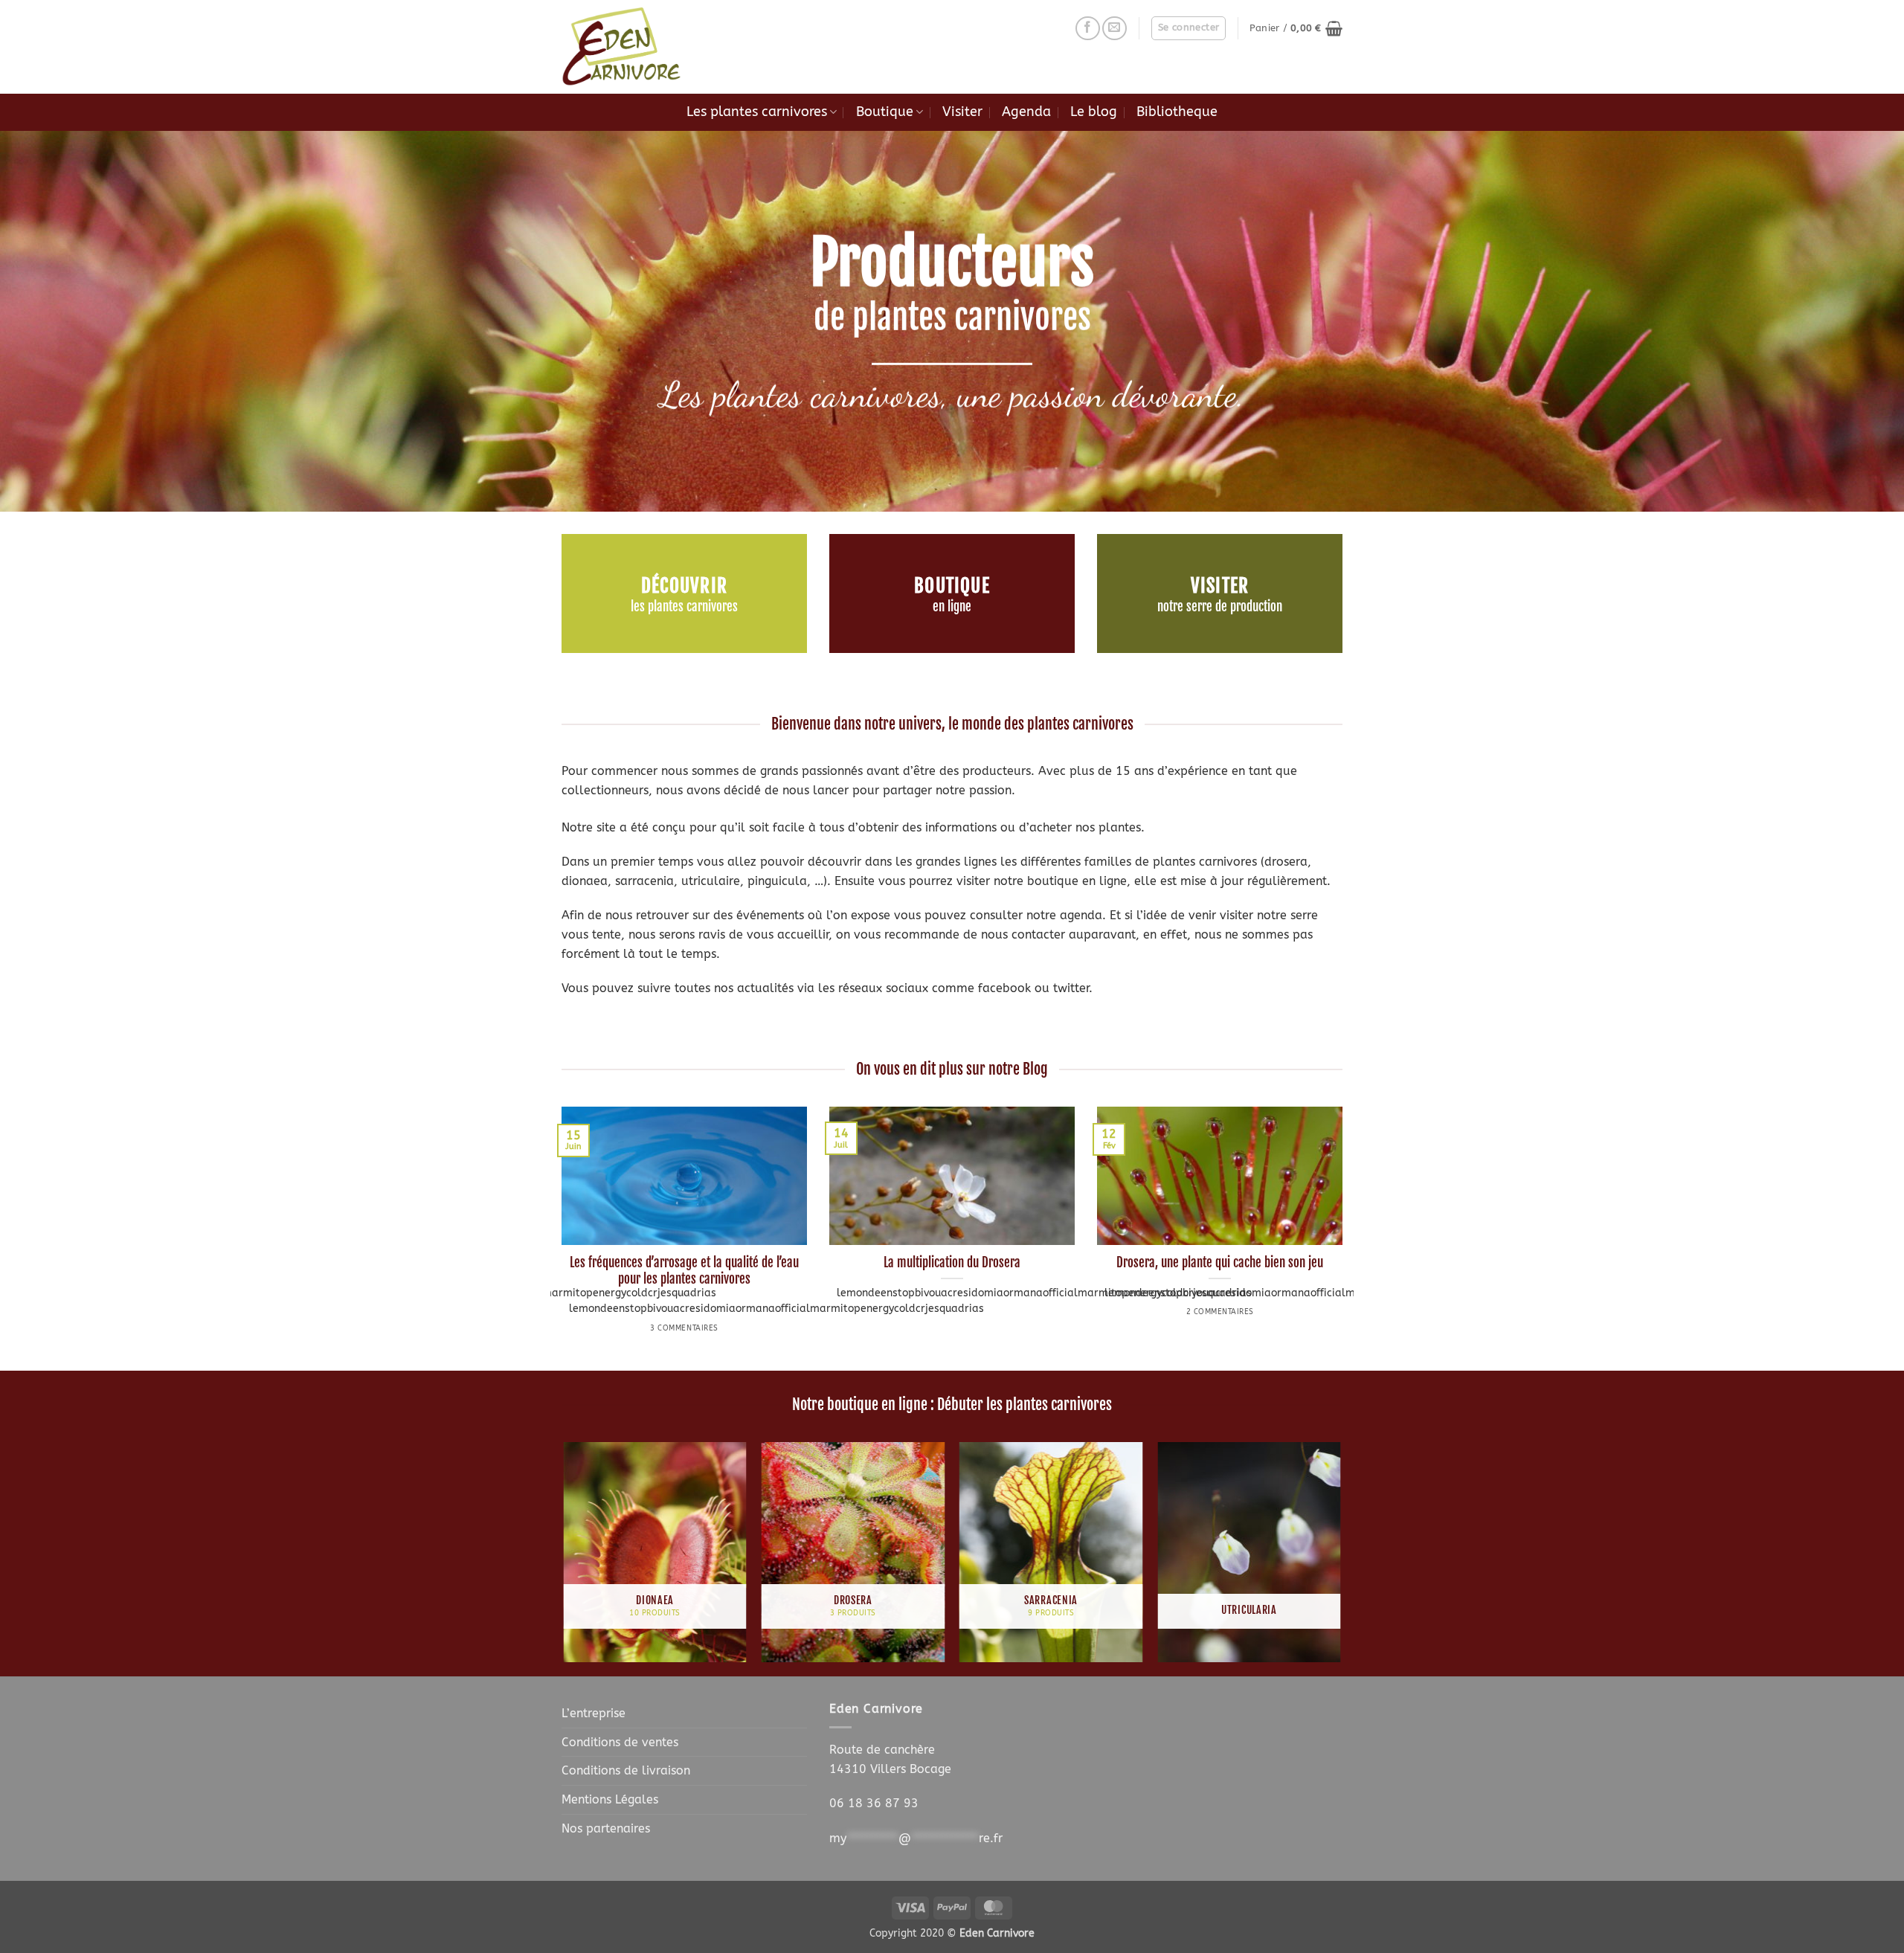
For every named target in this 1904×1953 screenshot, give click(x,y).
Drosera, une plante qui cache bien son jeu (1220, 1262)
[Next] (1345, 1237)
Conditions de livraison (626, 1770)
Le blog (1094, 112)
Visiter (962, 112)
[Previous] (559, 1237)
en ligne (952, 607)
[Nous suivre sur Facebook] (1088, 29)
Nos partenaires (606, 1828)
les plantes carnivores (684, 607)
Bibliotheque (1177, 112)
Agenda (1026, 112)
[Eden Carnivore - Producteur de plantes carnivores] (636, 47)
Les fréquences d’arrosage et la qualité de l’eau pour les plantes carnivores (684, 1271)
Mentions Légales (610, 1799)
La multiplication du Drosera (952, 1262)
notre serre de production (1220, 607)
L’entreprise (594, 1713)
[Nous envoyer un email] (1115, 29)
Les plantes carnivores (757, 112)
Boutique (885, 112)
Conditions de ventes (620, 1742)
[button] (1189, 28)
